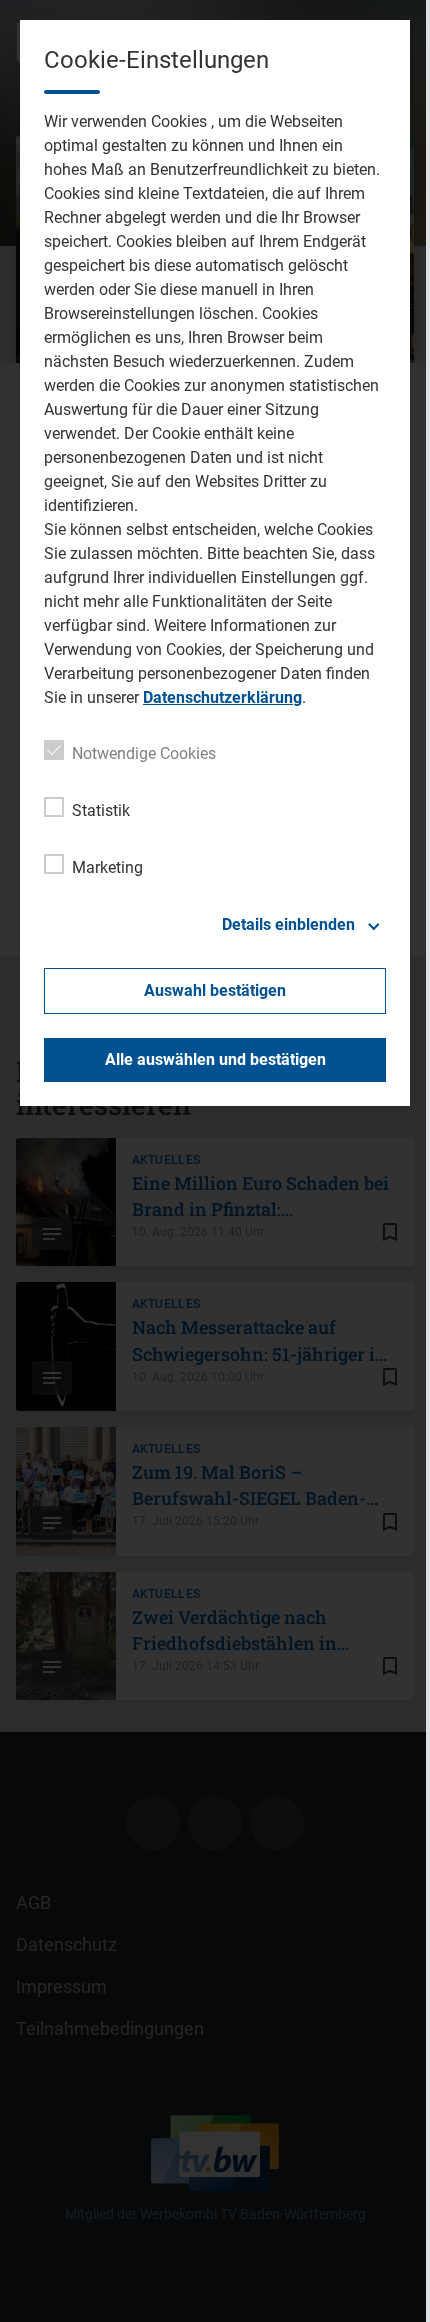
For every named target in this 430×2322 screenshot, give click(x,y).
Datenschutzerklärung (222, 697)
